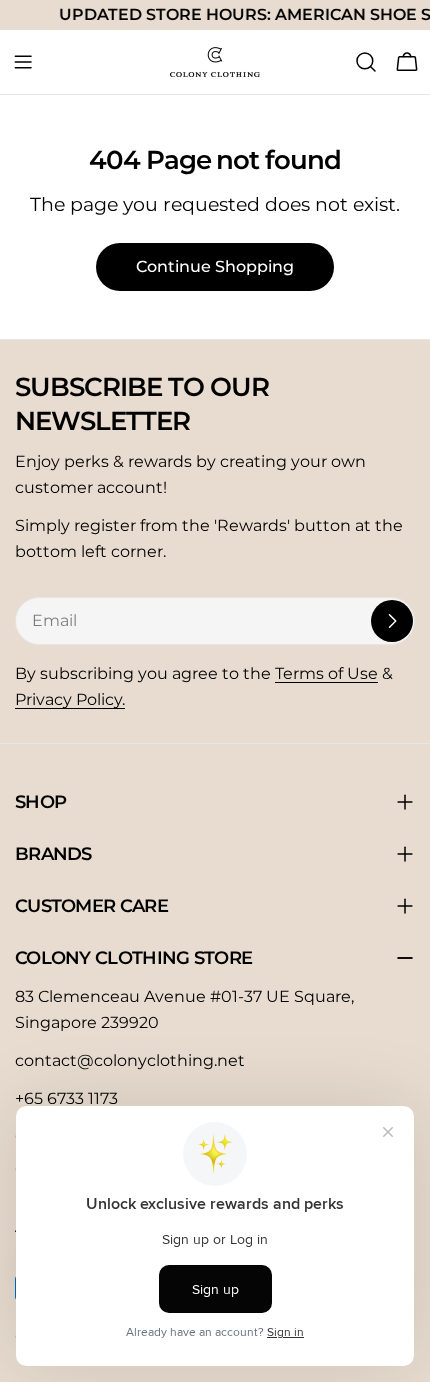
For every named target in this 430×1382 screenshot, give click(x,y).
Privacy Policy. (70, 699)
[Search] (366, 62)
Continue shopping (215, 266)
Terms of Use (326, 673)
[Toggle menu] (23, 62)
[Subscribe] (392, 621)
